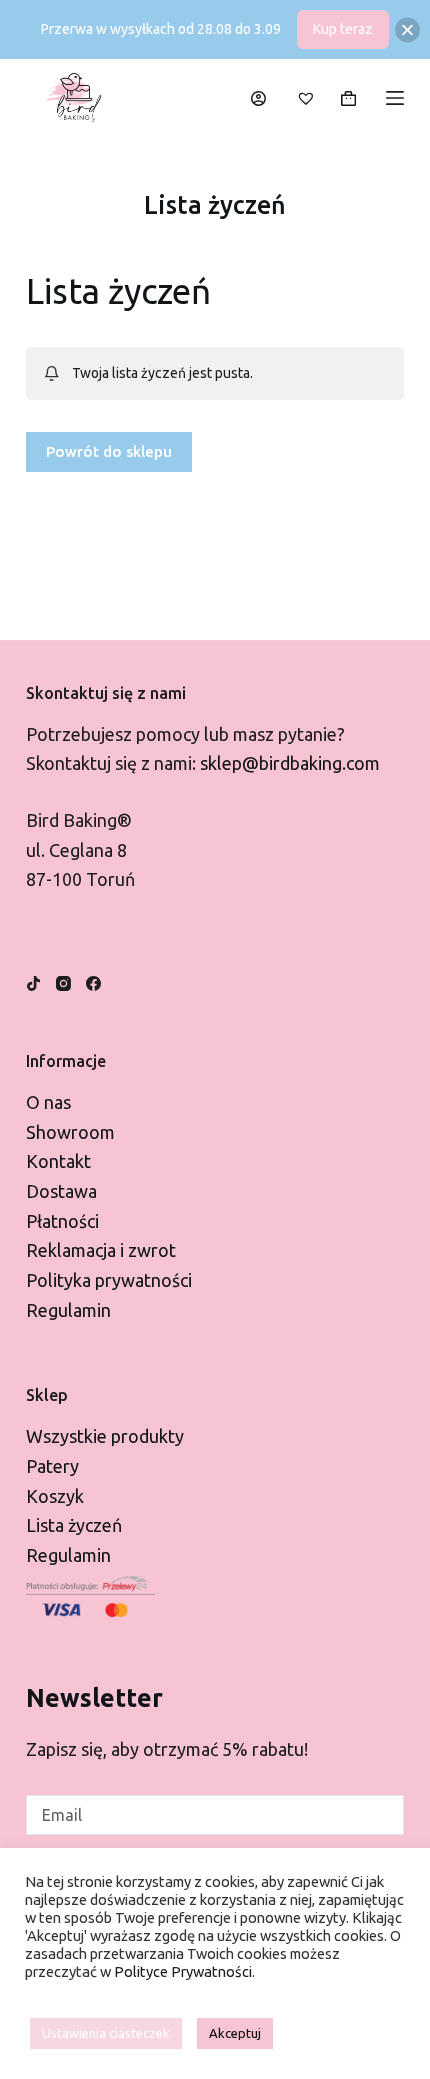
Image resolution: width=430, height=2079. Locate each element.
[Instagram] (63, 983)
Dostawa (61, 1191)
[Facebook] (93, 983)
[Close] (407, 29)
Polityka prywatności (109, 1280)
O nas (48, 1102)
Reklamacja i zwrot (101, 1250)
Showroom (70, 1132)
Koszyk (55, 1496)
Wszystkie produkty (105, 1436)
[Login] (258, 98)
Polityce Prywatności (183, 1971)
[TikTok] (33, 983)
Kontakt (58, 1161)
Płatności (62, 1221)
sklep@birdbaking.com (290, 763)
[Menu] (395, 98)
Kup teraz (343, 29)
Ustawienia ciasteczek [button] (106, 2033)
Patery (52, 1466)
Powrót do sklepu (109, 451)
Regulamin (68, 1310)
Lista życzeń (74, 1525)
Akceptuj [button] (235, 2033)
